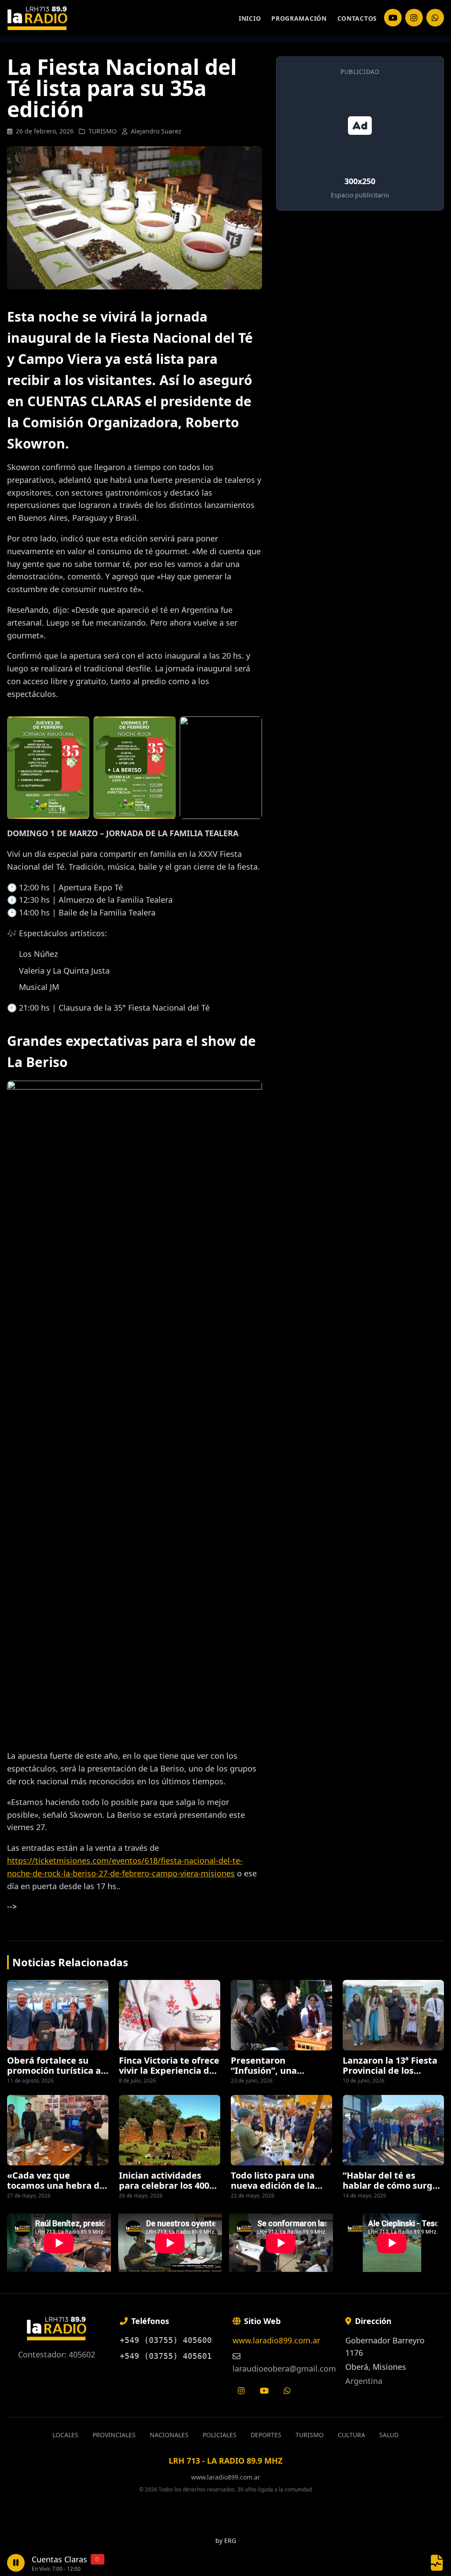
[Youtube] (264, 2391)
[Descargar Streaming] (437, 2563)
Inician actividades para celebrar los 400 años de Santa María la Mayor (168, 2190)
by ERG (226, 2541)
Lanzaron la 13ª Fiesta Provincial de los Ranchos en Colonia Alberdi (390, 2075)
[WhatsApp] (435, 18)
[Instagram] (393, 18)
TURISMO (103, 131)
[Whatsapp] (287, 2391)
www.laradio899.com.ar (276, 2340)
